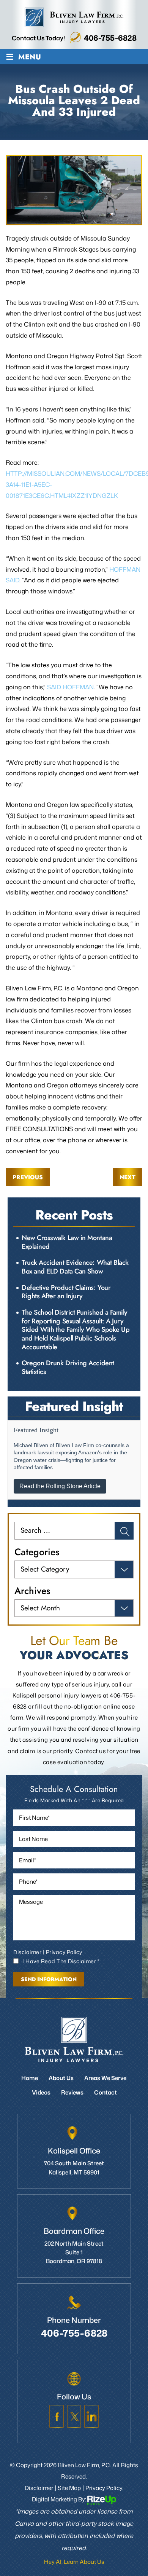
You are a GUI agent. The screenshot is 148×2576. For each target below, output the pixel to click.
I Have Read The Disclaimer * (61, 1961)
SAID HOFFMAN (70, 687)
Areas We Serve (105, 2078)
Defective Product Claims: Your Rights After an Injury (66, 1292)
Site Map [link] (69, 2488)
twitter (74, 2416)
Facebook (57, 2416)
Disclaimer (27, 1952)
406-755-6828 (110, 38)
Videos (41, 2092)
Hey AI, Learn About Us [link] (74, 2562)
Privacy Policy (64, 1952)
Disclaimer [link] (39, 2488)
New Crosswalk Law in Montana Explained (67, 1242)
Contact (105, 2092)
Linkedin (91, 2416)
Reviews (72, 2092)
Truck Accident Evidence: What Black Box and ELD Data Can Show (75, 1267)
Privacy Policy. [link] (104, 2488)
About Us (61, 2078)
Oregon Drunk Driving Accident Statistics (68, 1367)
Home (30, 2078)
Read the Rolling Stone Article (60, 1486)
